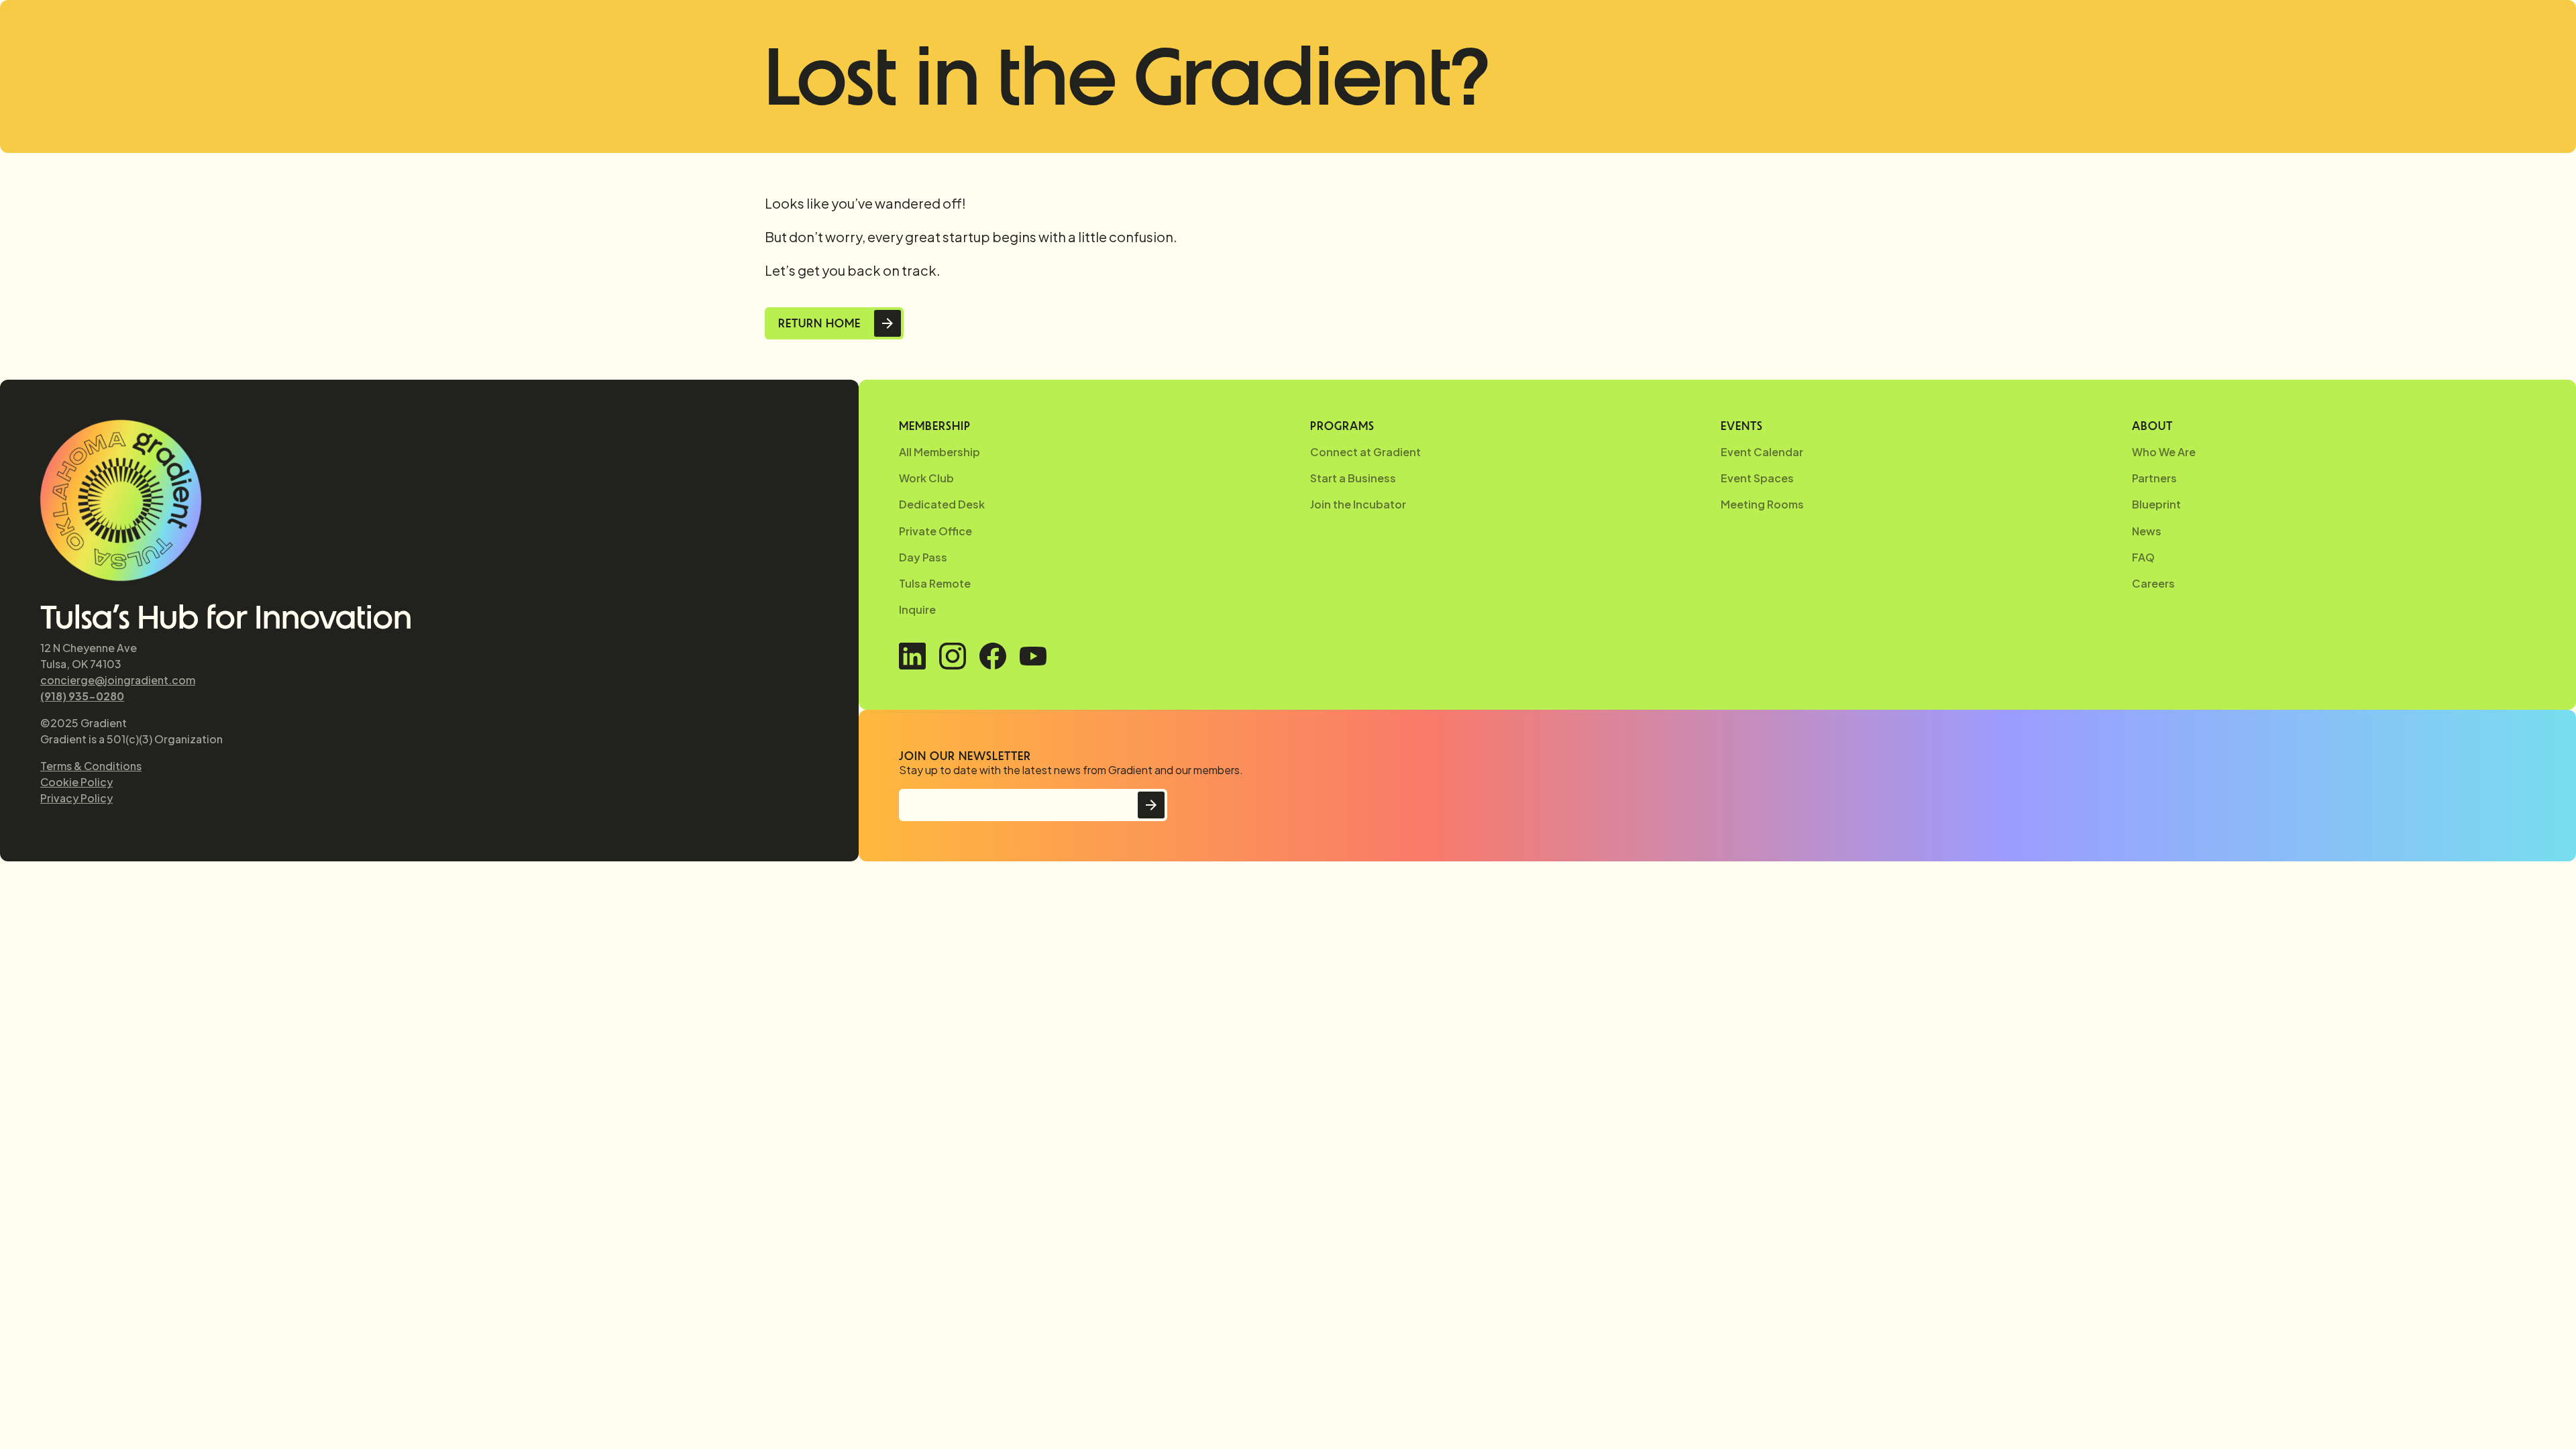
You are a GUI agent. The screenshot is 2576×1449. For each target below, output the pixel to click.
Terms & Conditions (91, 766)
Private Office (935, 531)
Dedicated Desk (942, 504)
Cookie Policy (76, 782)
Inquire (917, 609)
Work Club (926, 478)
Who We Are (2164, 452)
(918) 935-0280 (82, 696)
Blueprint (2156, 504)
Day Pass (923, 557)
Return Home (819, 323)
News (2147, 531)
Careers (2153, 583)
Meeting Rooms (1762, 504)
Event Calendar (1762, 452)
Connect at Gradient (1365, 452)
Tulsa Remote (935, 583)
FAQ (2143, 557)
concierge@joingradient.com (118, 680)
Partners (2154, 478)
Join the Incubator (1358, 504)
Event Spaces (1757, 478)
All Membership (940, 452)
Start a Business (1353, 478)
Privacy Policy (76, 798)
